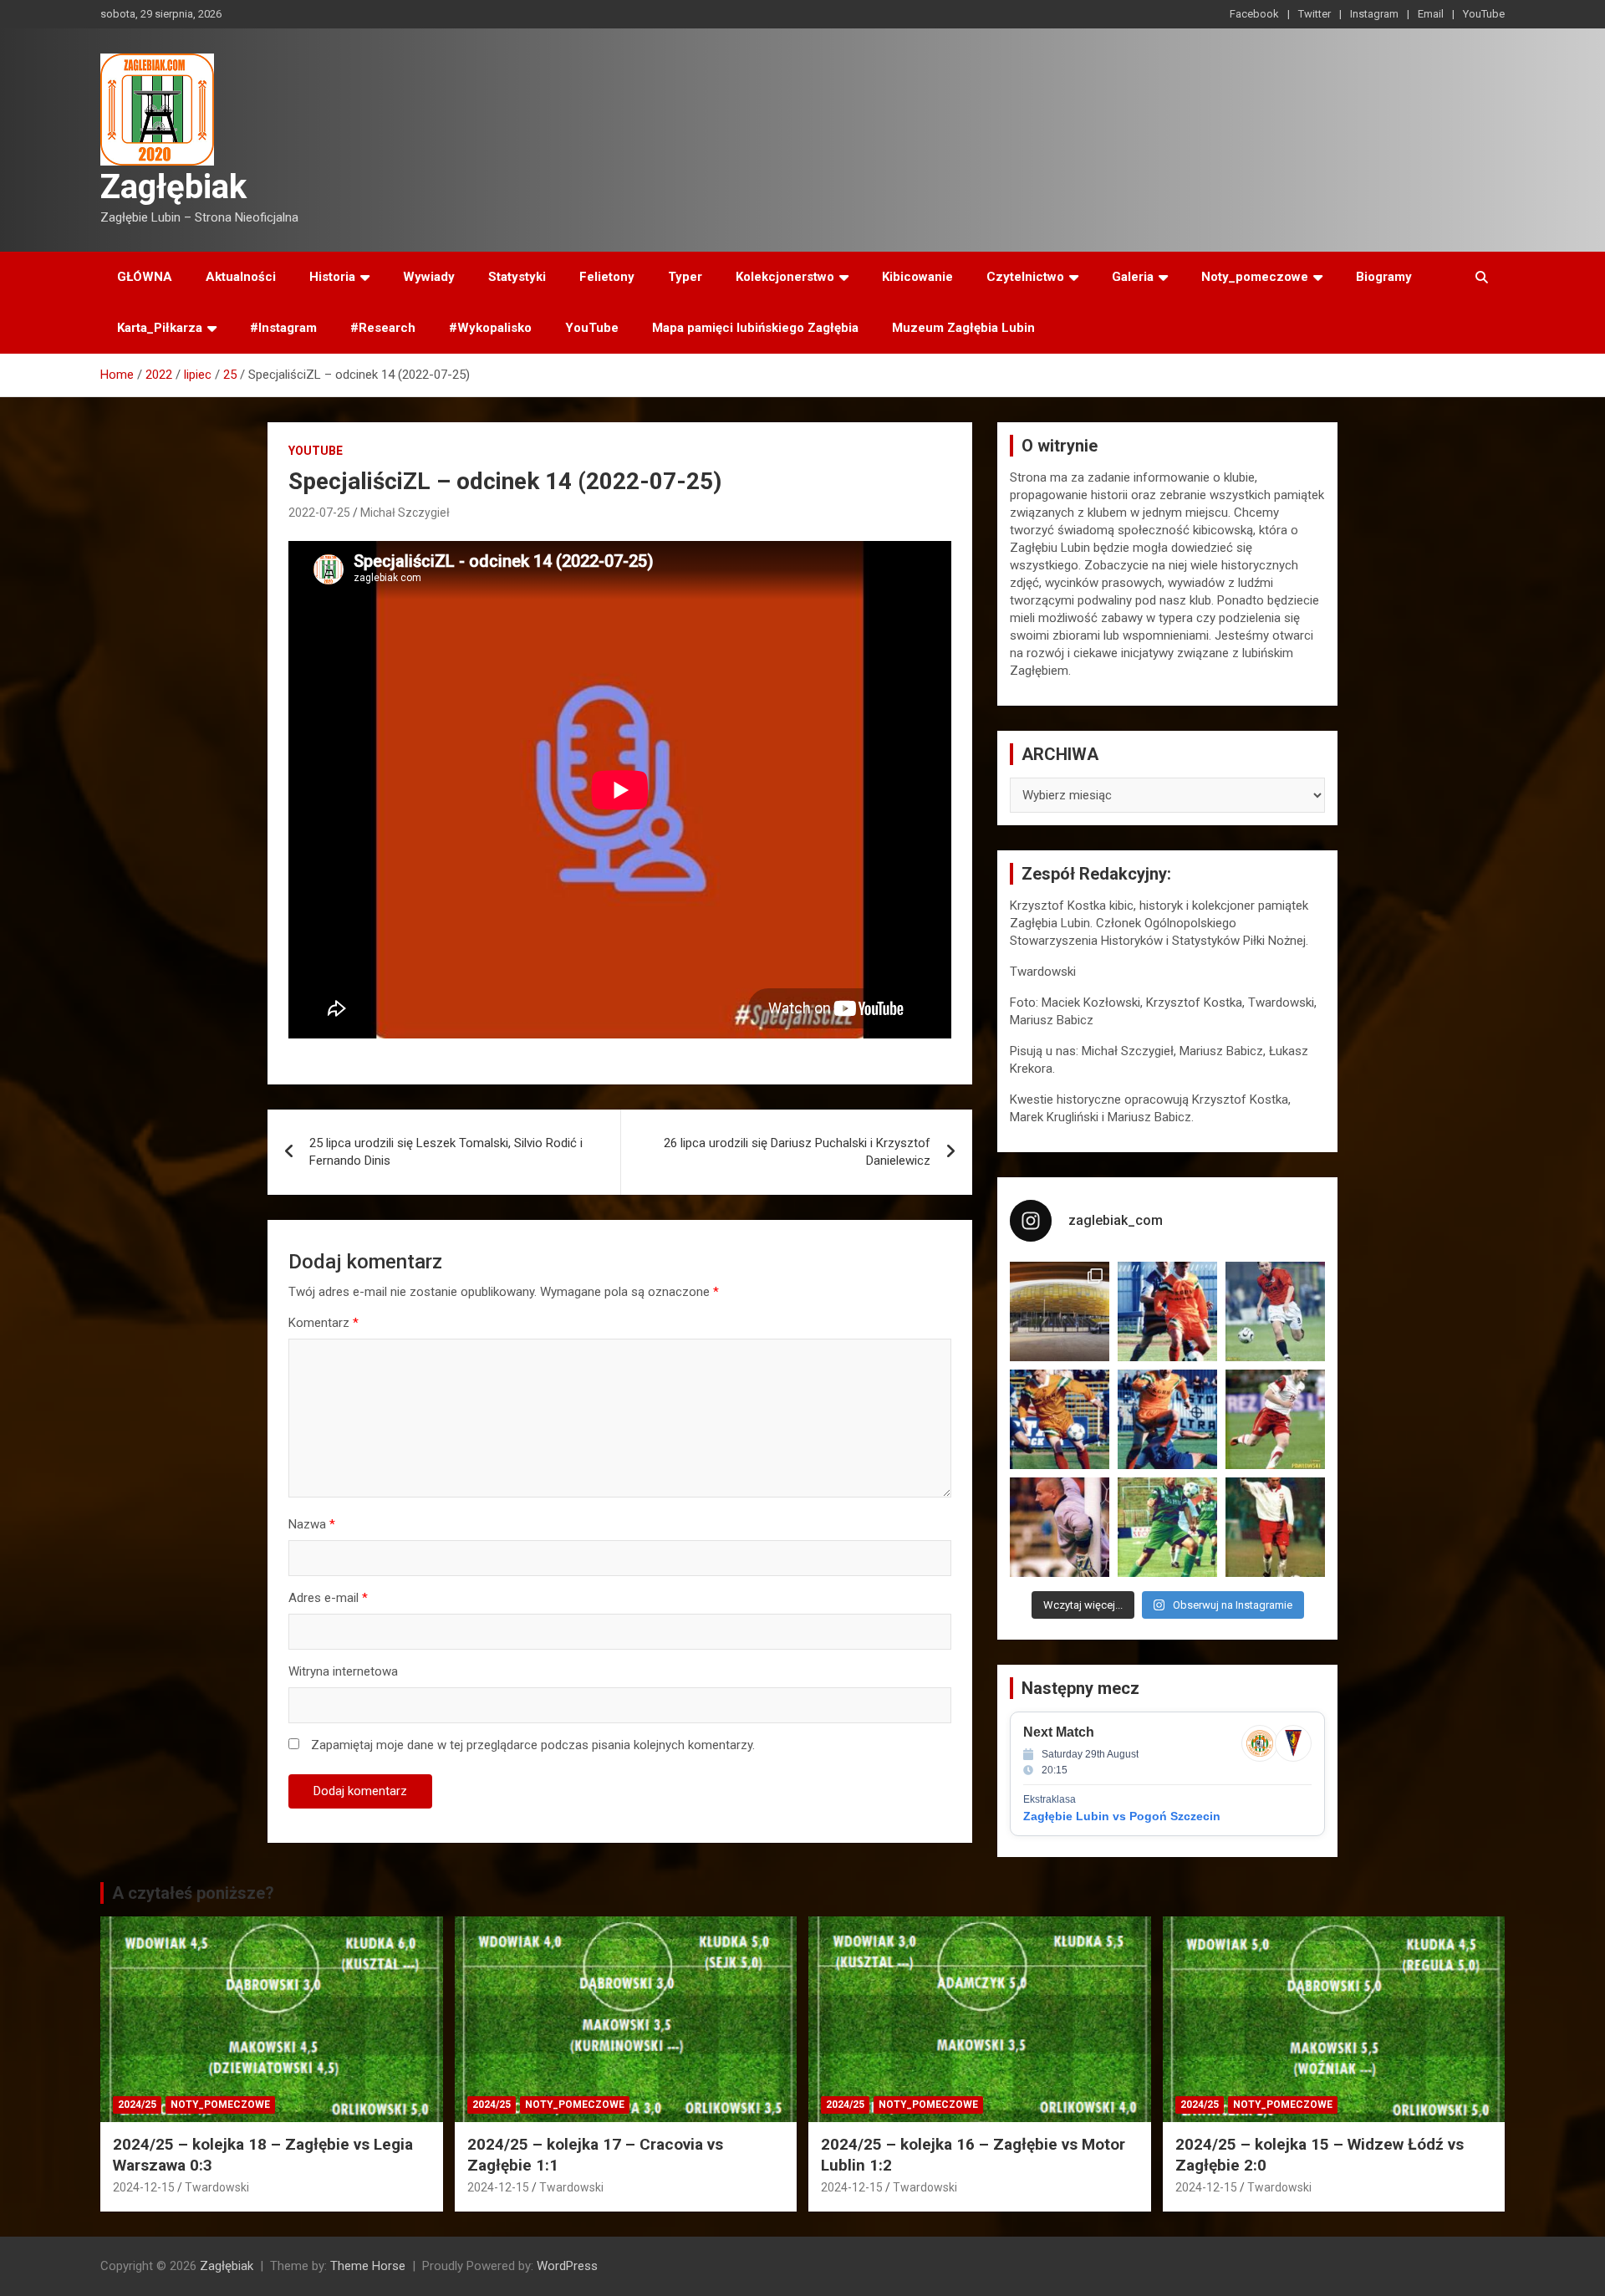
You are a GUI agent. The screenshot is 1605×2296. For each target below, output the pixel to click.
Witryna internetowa (343, 1671)
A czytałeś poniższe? (193, 1893)
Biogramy (1384, 277)
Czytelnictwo (1025, 277)
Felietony (607, 277)
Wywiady (429, 277)
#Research (383, 328)
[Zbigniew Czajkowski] (1167, 1311)
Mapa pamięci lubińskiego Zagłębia (755, 328)
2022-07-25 (319, 513)
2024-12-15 (144, 2187)
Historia (332, 277)
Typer (685, 277)
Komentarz (324, 1323)
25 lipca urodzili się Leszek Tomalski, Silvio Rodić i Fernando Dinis (446, 1152)
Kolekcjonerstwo (785, 277)
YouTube (1484, 14)
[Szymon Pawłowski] (1275, 1419)
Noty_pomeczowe (1255, 277)
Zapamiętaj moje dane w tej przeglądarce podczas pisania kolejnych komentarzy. (533, 1745)
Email (1431, 14)
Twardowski (217, 2187)
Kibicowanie (917, 277)
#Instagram (283, 328)
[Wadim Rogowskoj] (1167, 1419)
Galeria (1133, 277)
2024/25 (137, 2105)
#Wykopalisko (490, 328)
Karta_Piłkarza (160, 328)
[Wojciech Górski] (1060, 1419)
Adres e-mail (328, 1598)
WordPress (567, 2266)
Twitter (1315, 14)
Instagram (1374, 14)
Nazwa (312, 1524)
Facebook (1254, 14)
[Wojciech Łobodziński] (1275, 1311)
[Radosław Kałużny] (1167, 1527)
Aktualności (241, 277)
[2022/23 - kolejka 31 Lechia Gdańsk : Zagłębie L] (1060, 1311)
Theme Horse (368, 2266)
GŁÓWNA (145, 277)
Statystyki (517, 277)
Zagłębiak (173, 187)
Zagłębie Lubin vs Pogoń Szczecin (1122, 1816)
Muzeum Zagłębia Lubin (963, 328)
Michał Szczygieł (405, 513)
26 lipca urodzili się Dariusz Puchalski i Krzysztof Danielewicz (797, 1152)
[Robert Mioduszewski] (1060, 1527)
